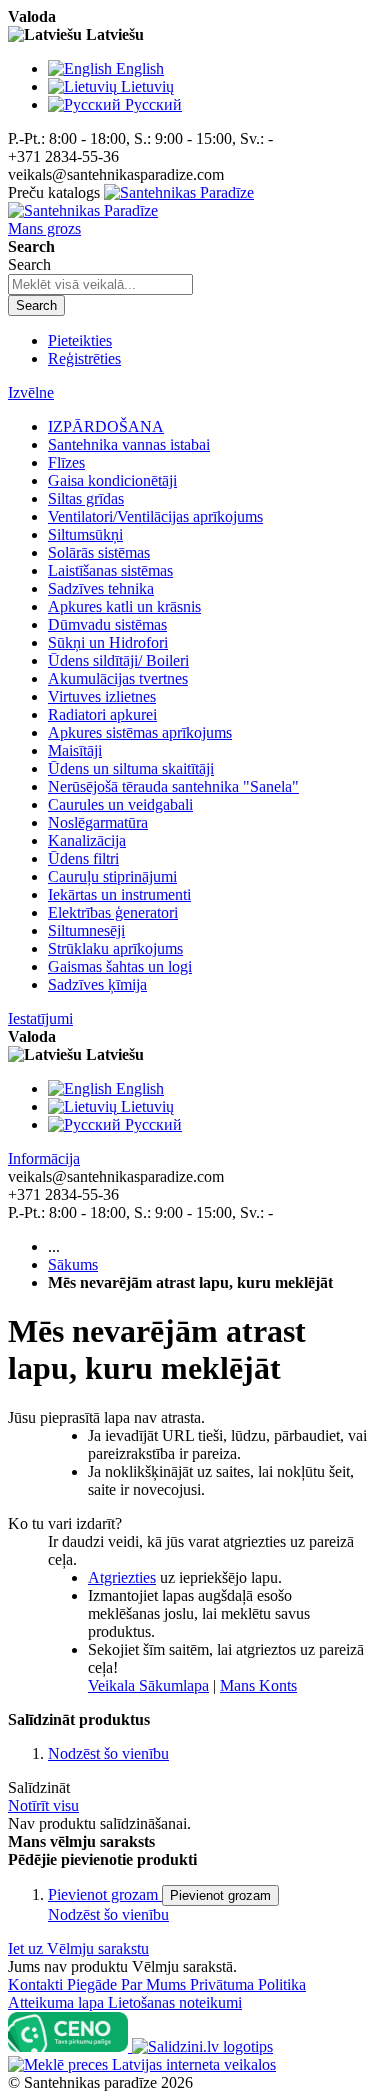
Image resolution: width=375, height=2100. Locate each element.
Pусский (153, 104)
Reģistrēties (84, 358)
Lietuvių (147, 86)
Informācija (44, 1158)
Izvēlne (31, 392)
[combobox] (100, 284)
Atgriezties (122, 1577)
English (140, 68)
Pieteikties (80, 340)
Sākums (73, 1264)
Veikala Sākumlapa (148, 1685)
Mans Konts (258, 1685)
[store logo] (131, 201)
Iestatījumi (40, 1018)
